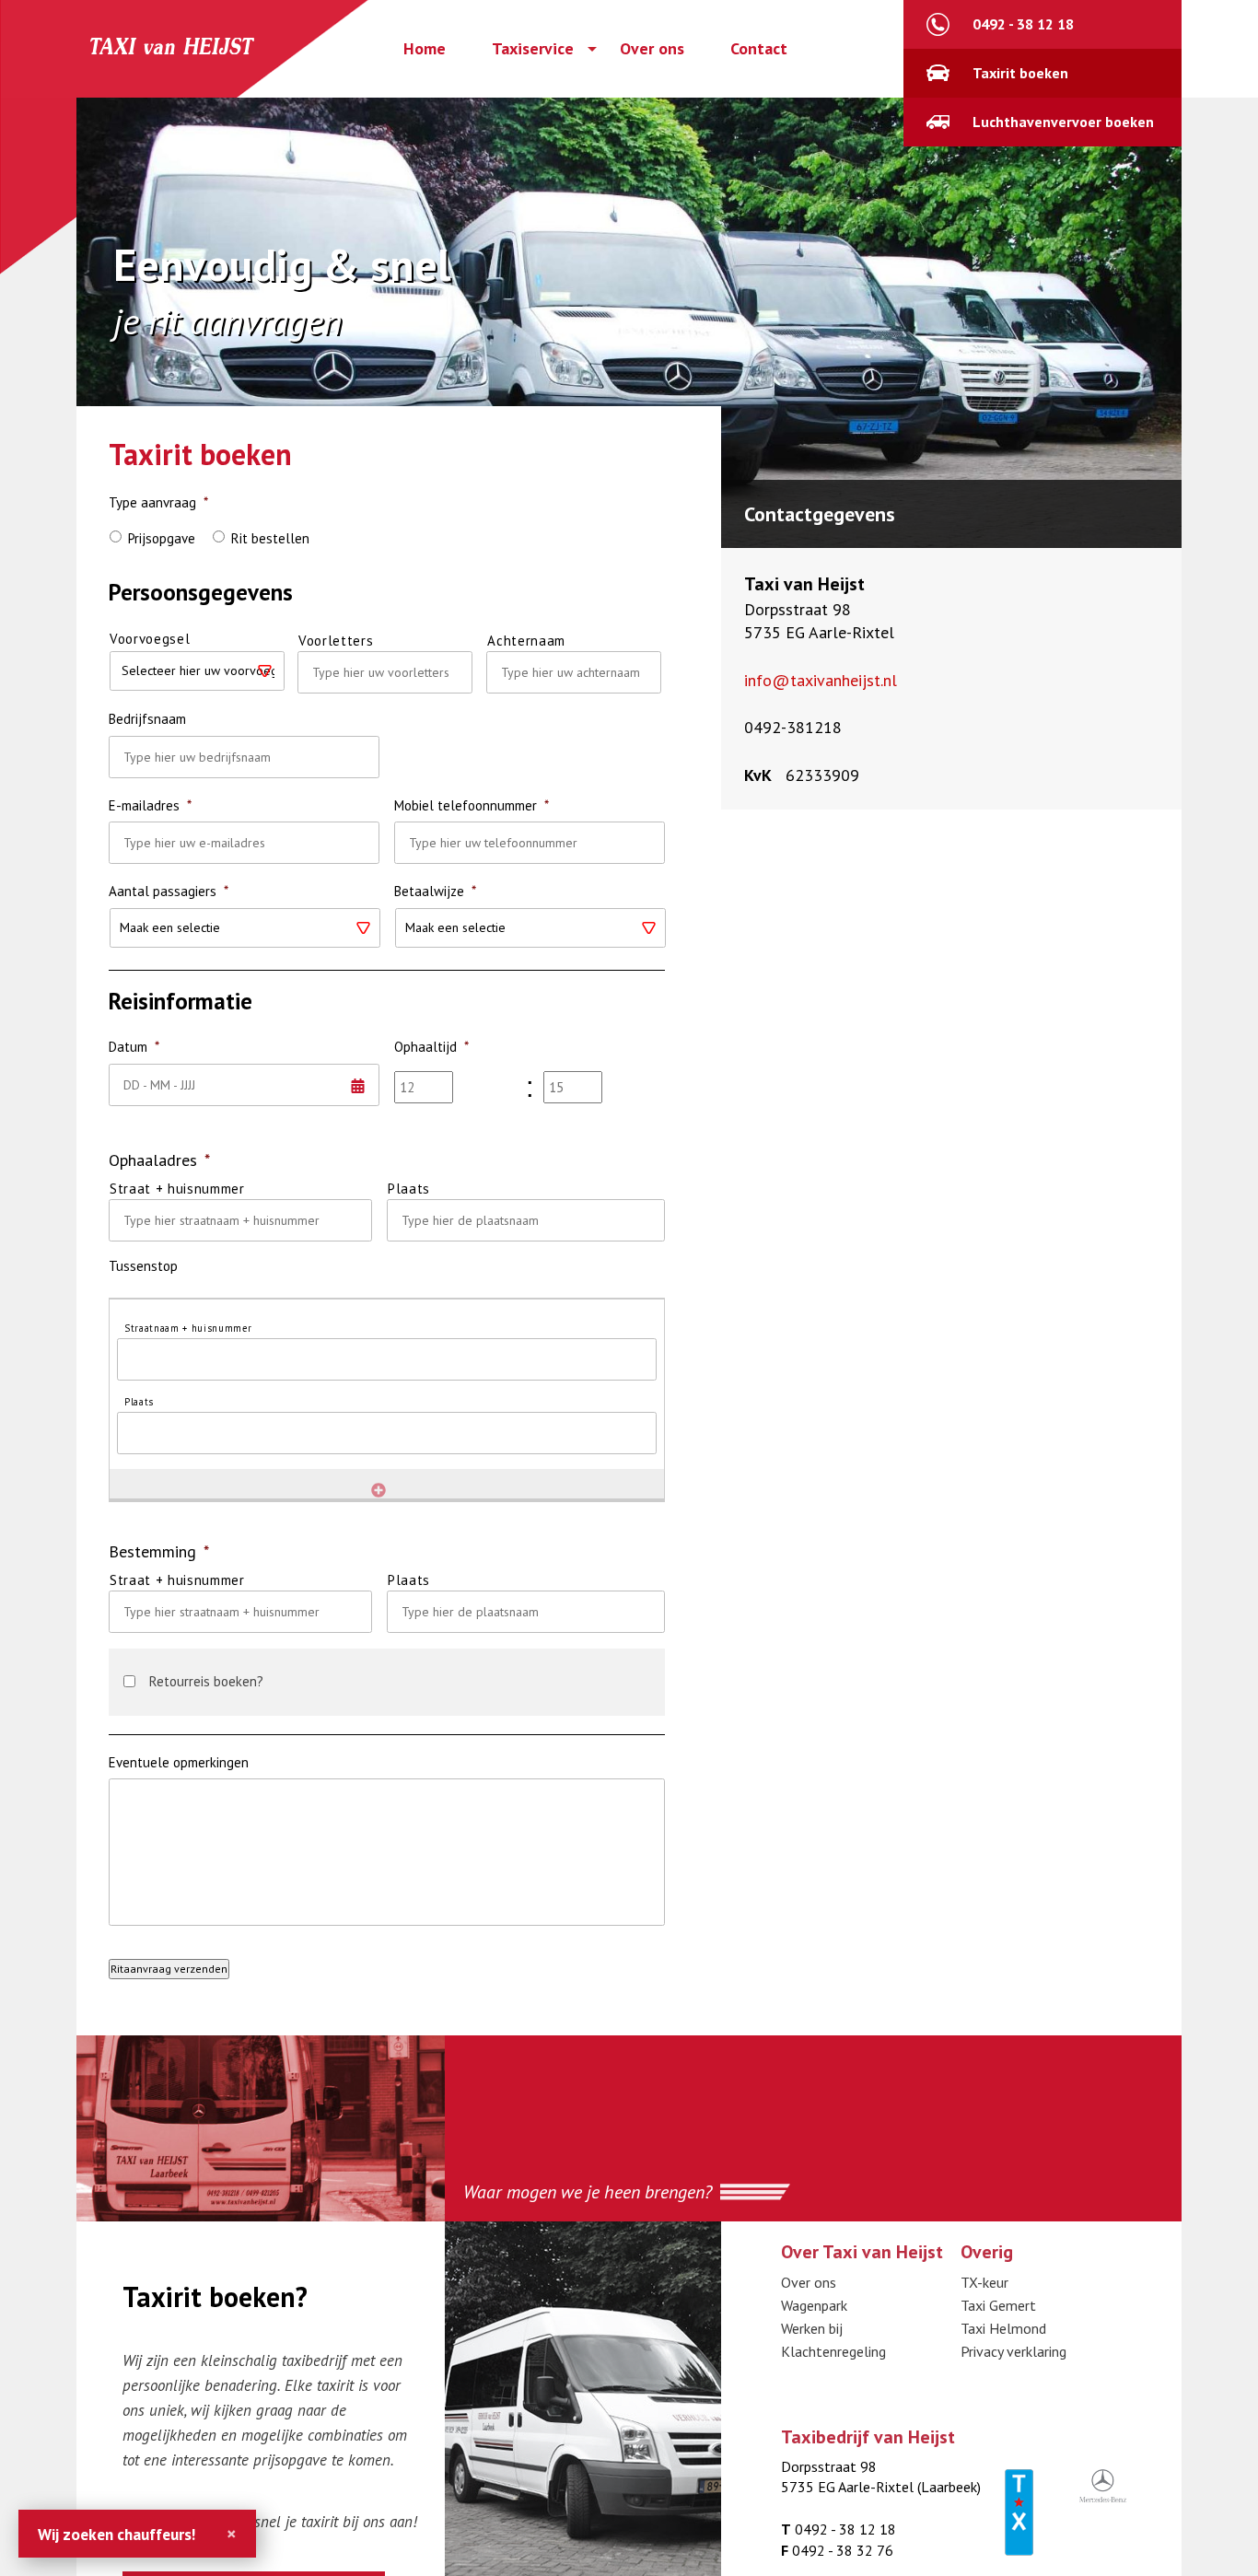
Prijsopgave (162, 538)
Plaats (409, 1189)
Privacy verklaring (1013, 2351)
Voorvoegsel (150, 639)
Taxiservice (533, 49)
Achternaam (526, 641)
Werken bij (812, 2328)
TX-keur (984, 2282)
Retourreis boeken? (206, 1681)
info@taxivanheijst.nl (821, 680)
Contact (759, 49)
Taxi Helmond (1003, 2328)
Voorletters (336, 641)
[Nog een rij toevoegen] (379, 1490)
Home (425, 49)
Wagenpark (814, 2305)
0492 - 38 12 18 (1023, 24)
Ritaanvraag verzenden (169, 1969)
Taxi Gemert (998, 2305)
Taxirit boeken (1020, 73)
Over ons (652, 49)
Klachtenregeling (833, 2351)
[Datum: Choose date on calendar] (115, 1115)
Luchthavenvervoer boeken (1063, 122)
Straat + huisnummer (177, 1189)
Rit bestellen (270, 538)
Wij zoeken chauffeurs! (116, 2534)
